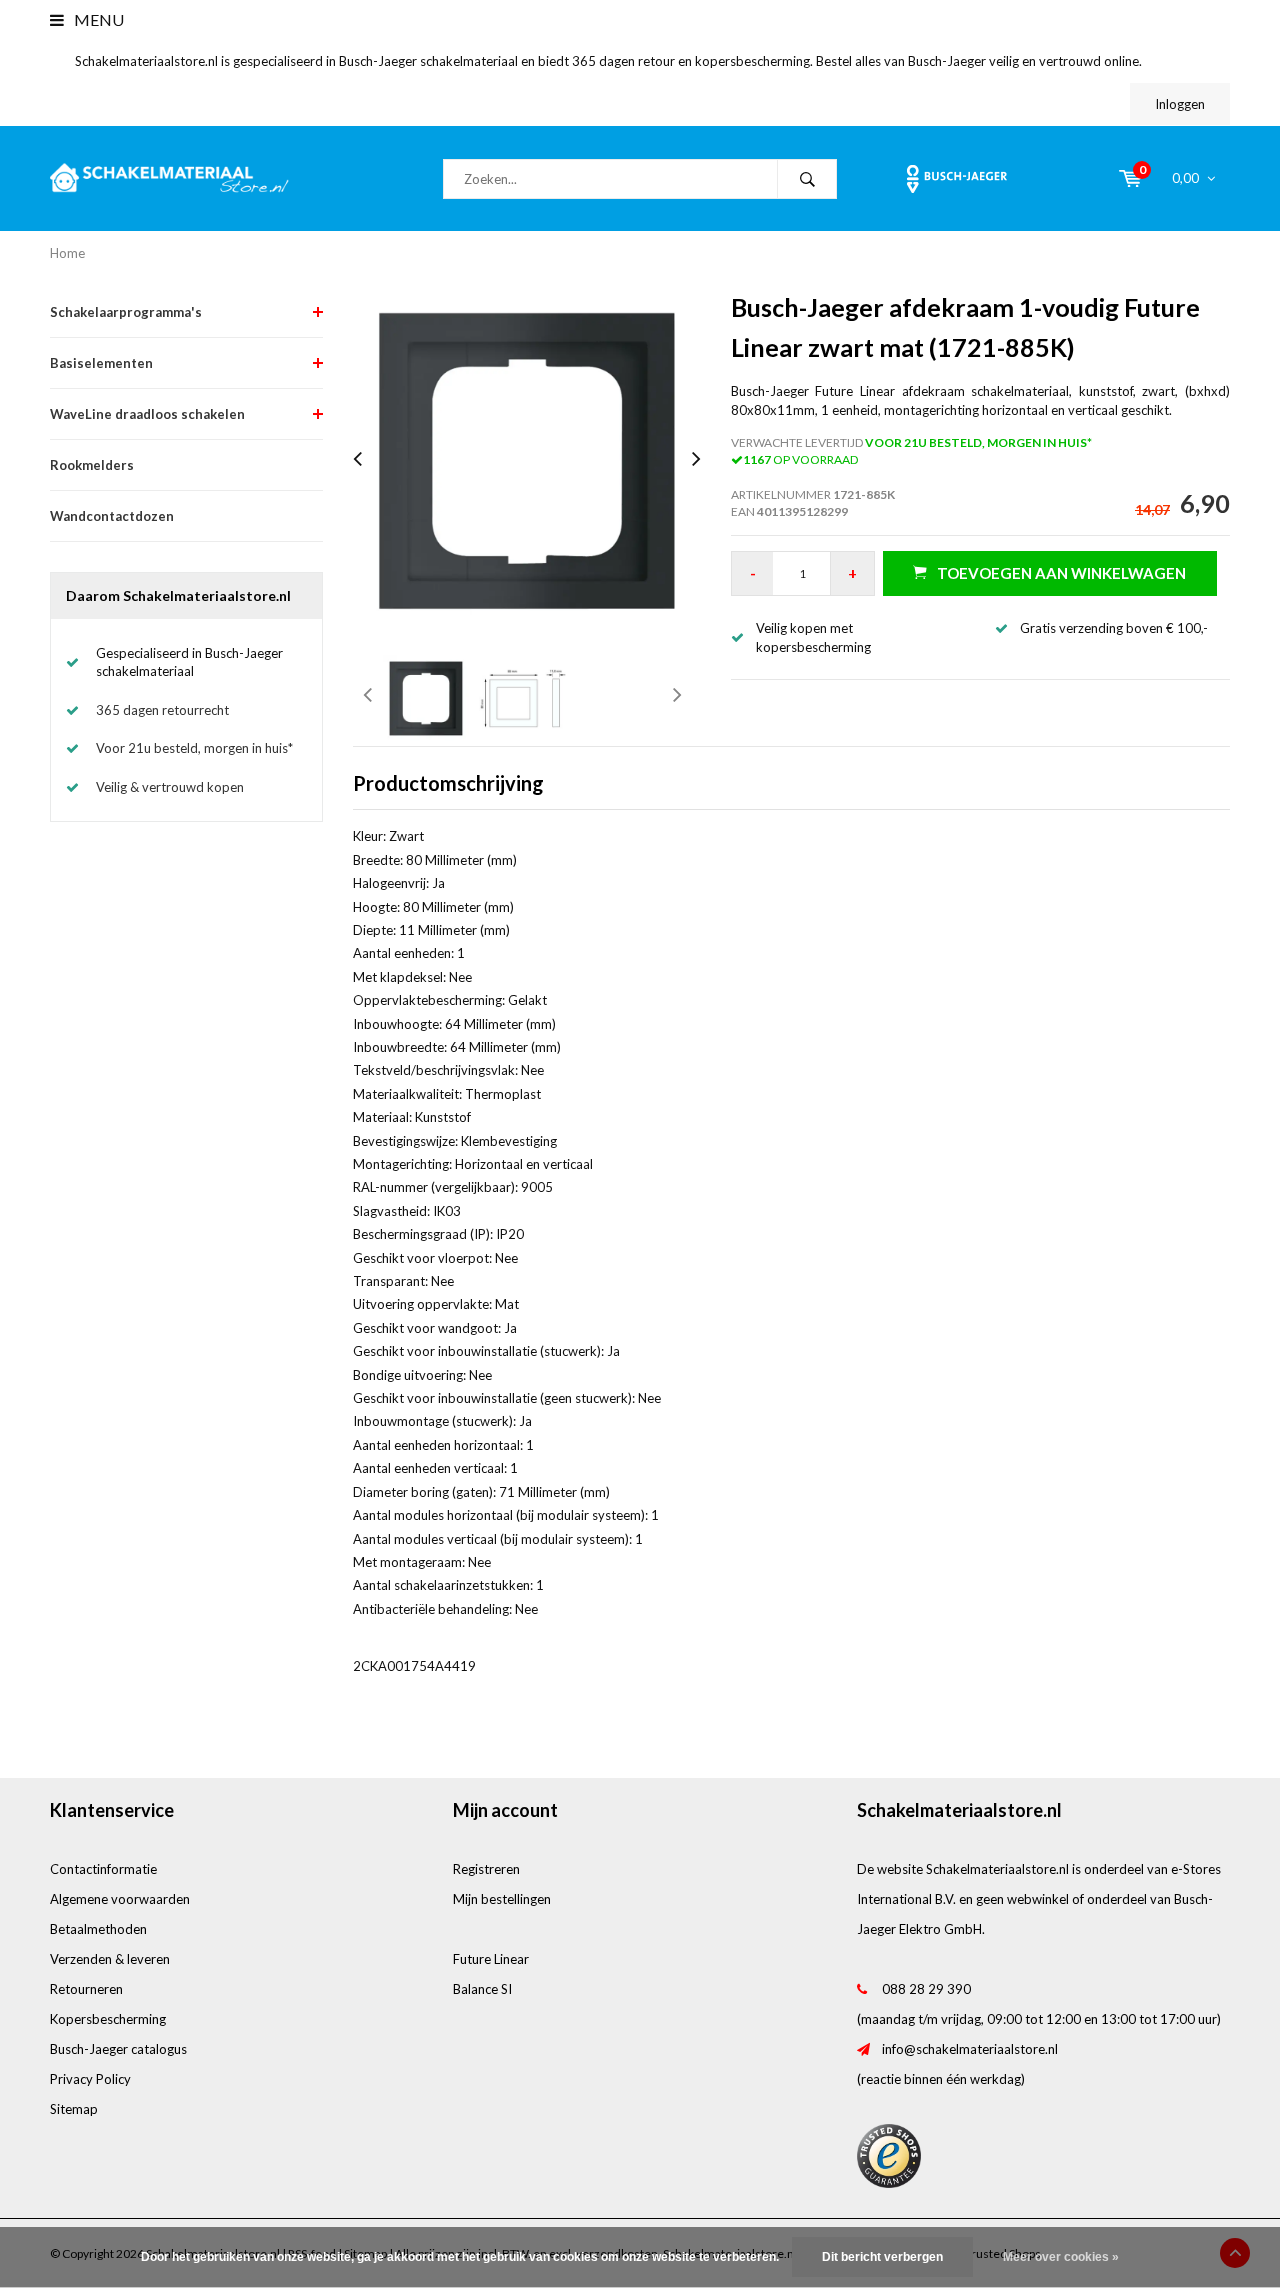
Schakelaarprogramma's (126, 312)
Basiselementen (101, 363)
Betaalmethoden (98, 1929)
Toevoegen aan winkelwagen (1061, 573)
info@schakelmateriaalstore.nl (970, 2049)
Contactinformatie (103, 1869)
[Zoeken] (807, 179)
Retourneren (86, 1989)
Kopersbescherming (108, 2019)
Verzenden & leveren (110, 1959)
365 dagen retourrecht (162, 710)
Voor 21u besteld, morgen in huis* (194, 748)
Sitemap (74, 2109)
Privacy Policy (90, 2079)
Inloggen (1180, 104)
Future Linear (491, 1959)
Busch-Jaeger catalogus (118, 2049)
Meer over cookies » (1061, 2257)
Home (67, 253)
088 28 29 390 (926, 1989)
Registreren (486, 1869)
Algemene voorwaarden (120, 1899)
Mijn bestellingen (502, 1899)
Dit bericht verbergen (882, 2257)
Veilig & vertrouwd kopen (170, 787)
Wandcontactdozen (112, 516)
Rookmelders (92, 465)
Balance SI (482, 1989)
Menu (97, 19)
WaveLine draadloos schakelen (147, 414)
